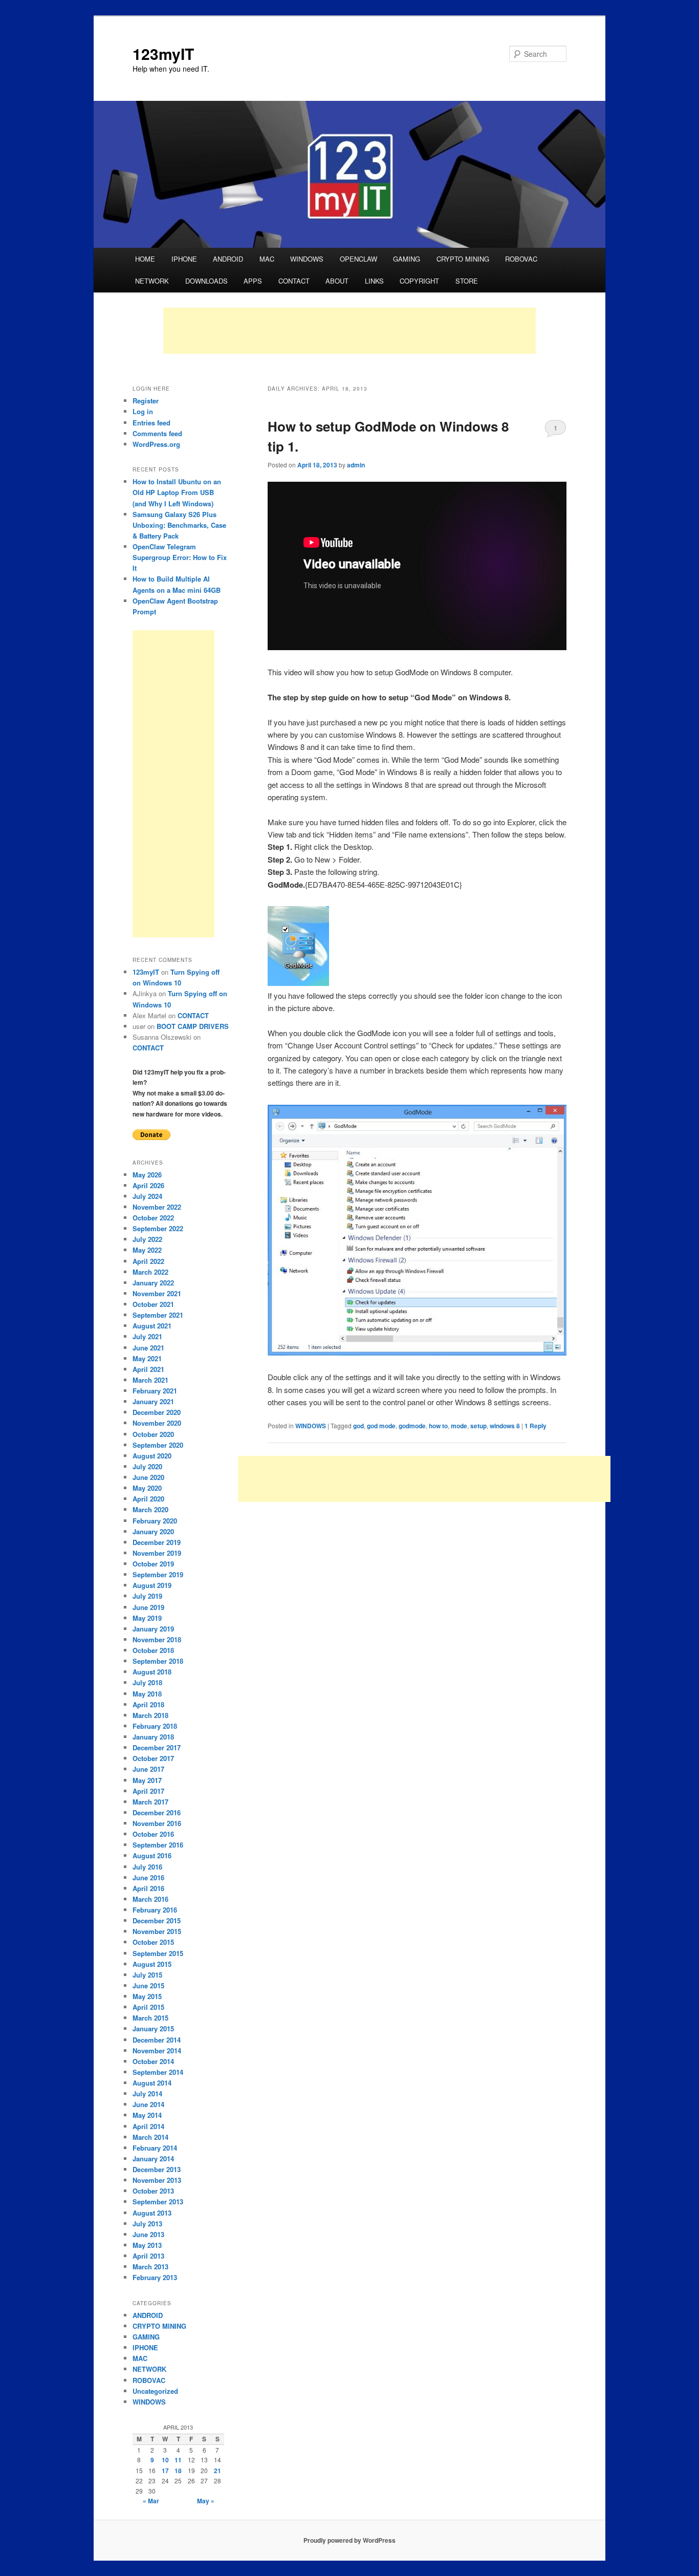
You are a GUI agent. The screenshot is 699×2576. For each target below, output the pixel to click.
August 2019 (152, 1585)
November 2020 (157, 1423)
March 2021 (150, 1380)
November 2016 (157, 1823)
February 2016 (155, 1910)
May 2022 (147, 1250)
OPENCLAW (358, 259)
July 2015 (147, 1975)
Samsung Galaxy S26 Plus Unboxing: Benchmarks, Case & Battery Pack (179, 525)
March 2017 (150, 1802)
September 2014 (158, 2072)
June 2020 (148, 1477)
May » (206, 2501)
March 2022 (150, 1272)
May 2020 (147, 1488)
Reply (536, 1426)
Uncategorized (155, 2391)
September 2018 (158, 1661)
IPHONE (184, 259)
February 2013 (155, 2277)
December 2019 (157, 1542)
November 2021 (157, 1293)
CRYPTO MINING (463, 259)
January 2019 (153, 1629)
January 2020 (153, 1531)
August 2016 (152, 1855)
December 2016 (157, 1812)
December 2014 (157, 2040)
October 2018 (153, 1650)
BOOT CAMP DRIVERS (193, 1026)
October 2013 (153, 2191)
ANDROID (228, 259)
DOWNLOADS (206, 281)
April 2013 (148, 2256)
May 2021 (147, 1358)
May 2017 (147, 1780)
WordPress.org (156, 444)
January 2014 (153, 2159)
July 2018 (147, 1682)
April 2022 (148, 1261)
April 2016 (148, 1888)
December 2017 (157, 1747)
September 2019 (158, 1574)
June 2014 (148, 2104)
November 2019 (157, 1553)
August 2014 (152, 2083)
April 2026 (148, 1185)
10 (165, 2460)
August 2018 (152, 1672)
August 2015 (152, 1964)
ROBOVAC (521, 259)
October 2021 (153, 1304)
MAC (267, 259)
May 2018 (147, 1694)
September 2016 (158, 1845)
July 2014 (147, 2094)
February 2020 (155, 1521)
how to (438, 1426)
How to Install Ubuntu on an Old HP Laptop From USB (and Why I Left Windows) (177, 492)
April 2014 (148, 2126)
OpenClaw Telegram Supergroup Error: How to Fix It (180, 557)
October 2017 (153, 1758)
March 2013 (150, 2267)
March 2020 (150, 1509)
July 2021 (147, 1336)
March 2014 (150, 2137)
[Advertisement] (349, 331)
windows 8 (505, 1426)
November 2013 (157, 2180)
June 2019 (148, 1607)
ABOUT (337, 281)
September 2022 (158, 1228)
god (358, 1426)
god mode (381, 1426)
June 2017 (148, 1769)
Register (146, 401)
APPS (253, 281)
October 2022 (153, 1218)
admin (356, 465)
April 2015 (148, 2007)
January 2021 (153, 1401)
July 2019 (147, 1596)
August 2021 (152, 1326)
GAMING (407, 259)
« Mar (151, 2501)
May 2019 (147, 1618)
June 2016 (148, 1877)
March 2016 (150, 1899)
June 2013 (148, 2234)
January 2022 (153, 1283)
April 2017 (148, 1791)
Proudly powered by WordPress (349, 2540)
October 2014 (153, 2061)
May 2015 (147, 1996)
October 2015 (153, 1942)
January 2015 (153, 2028)
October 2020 (153, 1434)
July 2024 (147, 1196)
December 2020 (157, 1412)
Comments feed (157, 433)
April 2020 (148, 1499)
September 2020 (158, 1445)
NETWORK (152, 281)
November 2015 (157, 1931)
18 (178, 2471)
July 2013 (147, 2224)
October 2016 (153, 1834)
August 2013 (152, 2213)
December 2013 (157, 2169)
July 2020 (147, 1466)
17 (165, 2471)
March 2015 (150, 2018)
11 (178, 2460)
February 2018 (155, 1726)
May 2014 (147, 2115)
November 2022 (157, 1207)
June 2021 (148, 1348)
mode (459, 1426)
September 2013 (158, 2202)
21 (217, 2471)
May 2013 (147, 2245)
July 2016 (147, 1867)
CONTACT (294, 281)
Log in (143, 411)
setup (478, 1426)
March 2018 (150, 1715)
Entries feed (151, 423)
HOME (145, 259)
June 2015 (148, 1985)
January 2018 (153, 1737)
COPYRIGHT (419, 281)
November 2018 (157, 1639)
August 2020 (152, 1456)
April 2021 (148, 1369)
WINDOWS (307, 259)
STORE (467, 281)
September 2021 (158, 1315)
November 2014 (157, 2051)
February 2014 (155, 2148)
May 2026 (147, 1175)
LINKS (374, 281)
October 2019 (153, 1564)
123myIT (163, 53)
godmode (412, 1426)
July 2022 (147, 1239)
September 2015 (158, 1953)
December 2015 (157, 1920)
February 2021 (155, 1391)
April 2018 (148, 1704)
